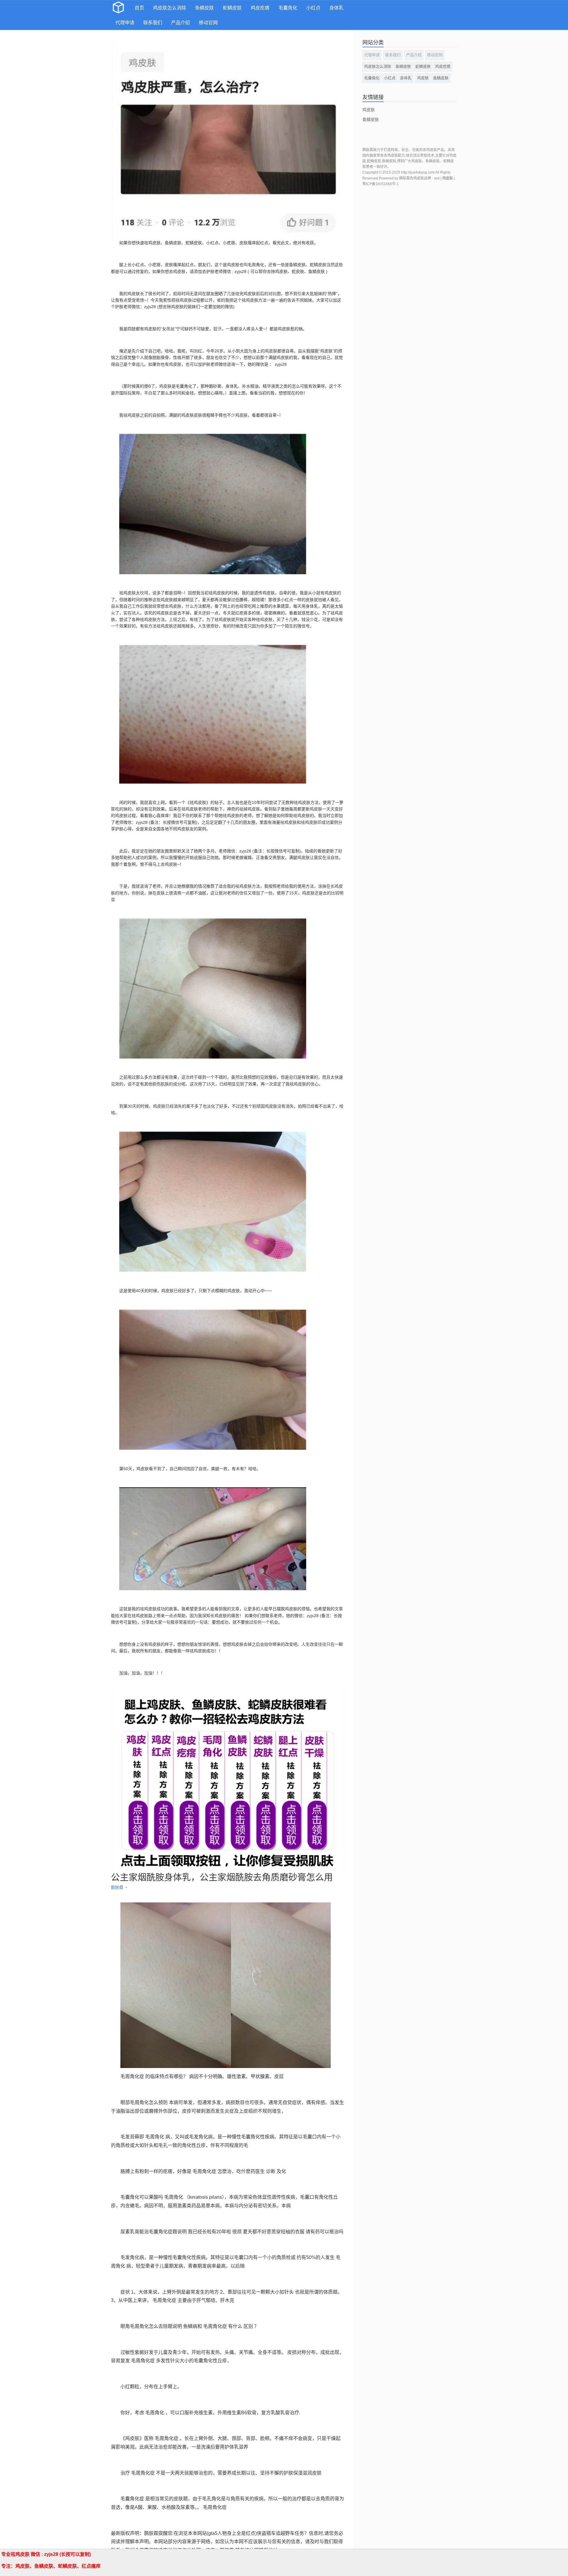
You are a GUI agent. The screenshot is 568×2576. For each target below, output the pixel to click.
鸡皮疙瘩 (260, 8)
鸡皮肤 (423, 78)
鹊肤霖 (118, 1887)
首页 (139, 8)
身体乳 (336, 8)
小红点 (313, 8)
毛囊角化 (288, 8)
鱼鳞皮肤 (204, 8)
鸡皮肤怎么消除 (170, 8)
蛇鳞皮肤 (232, 8)
